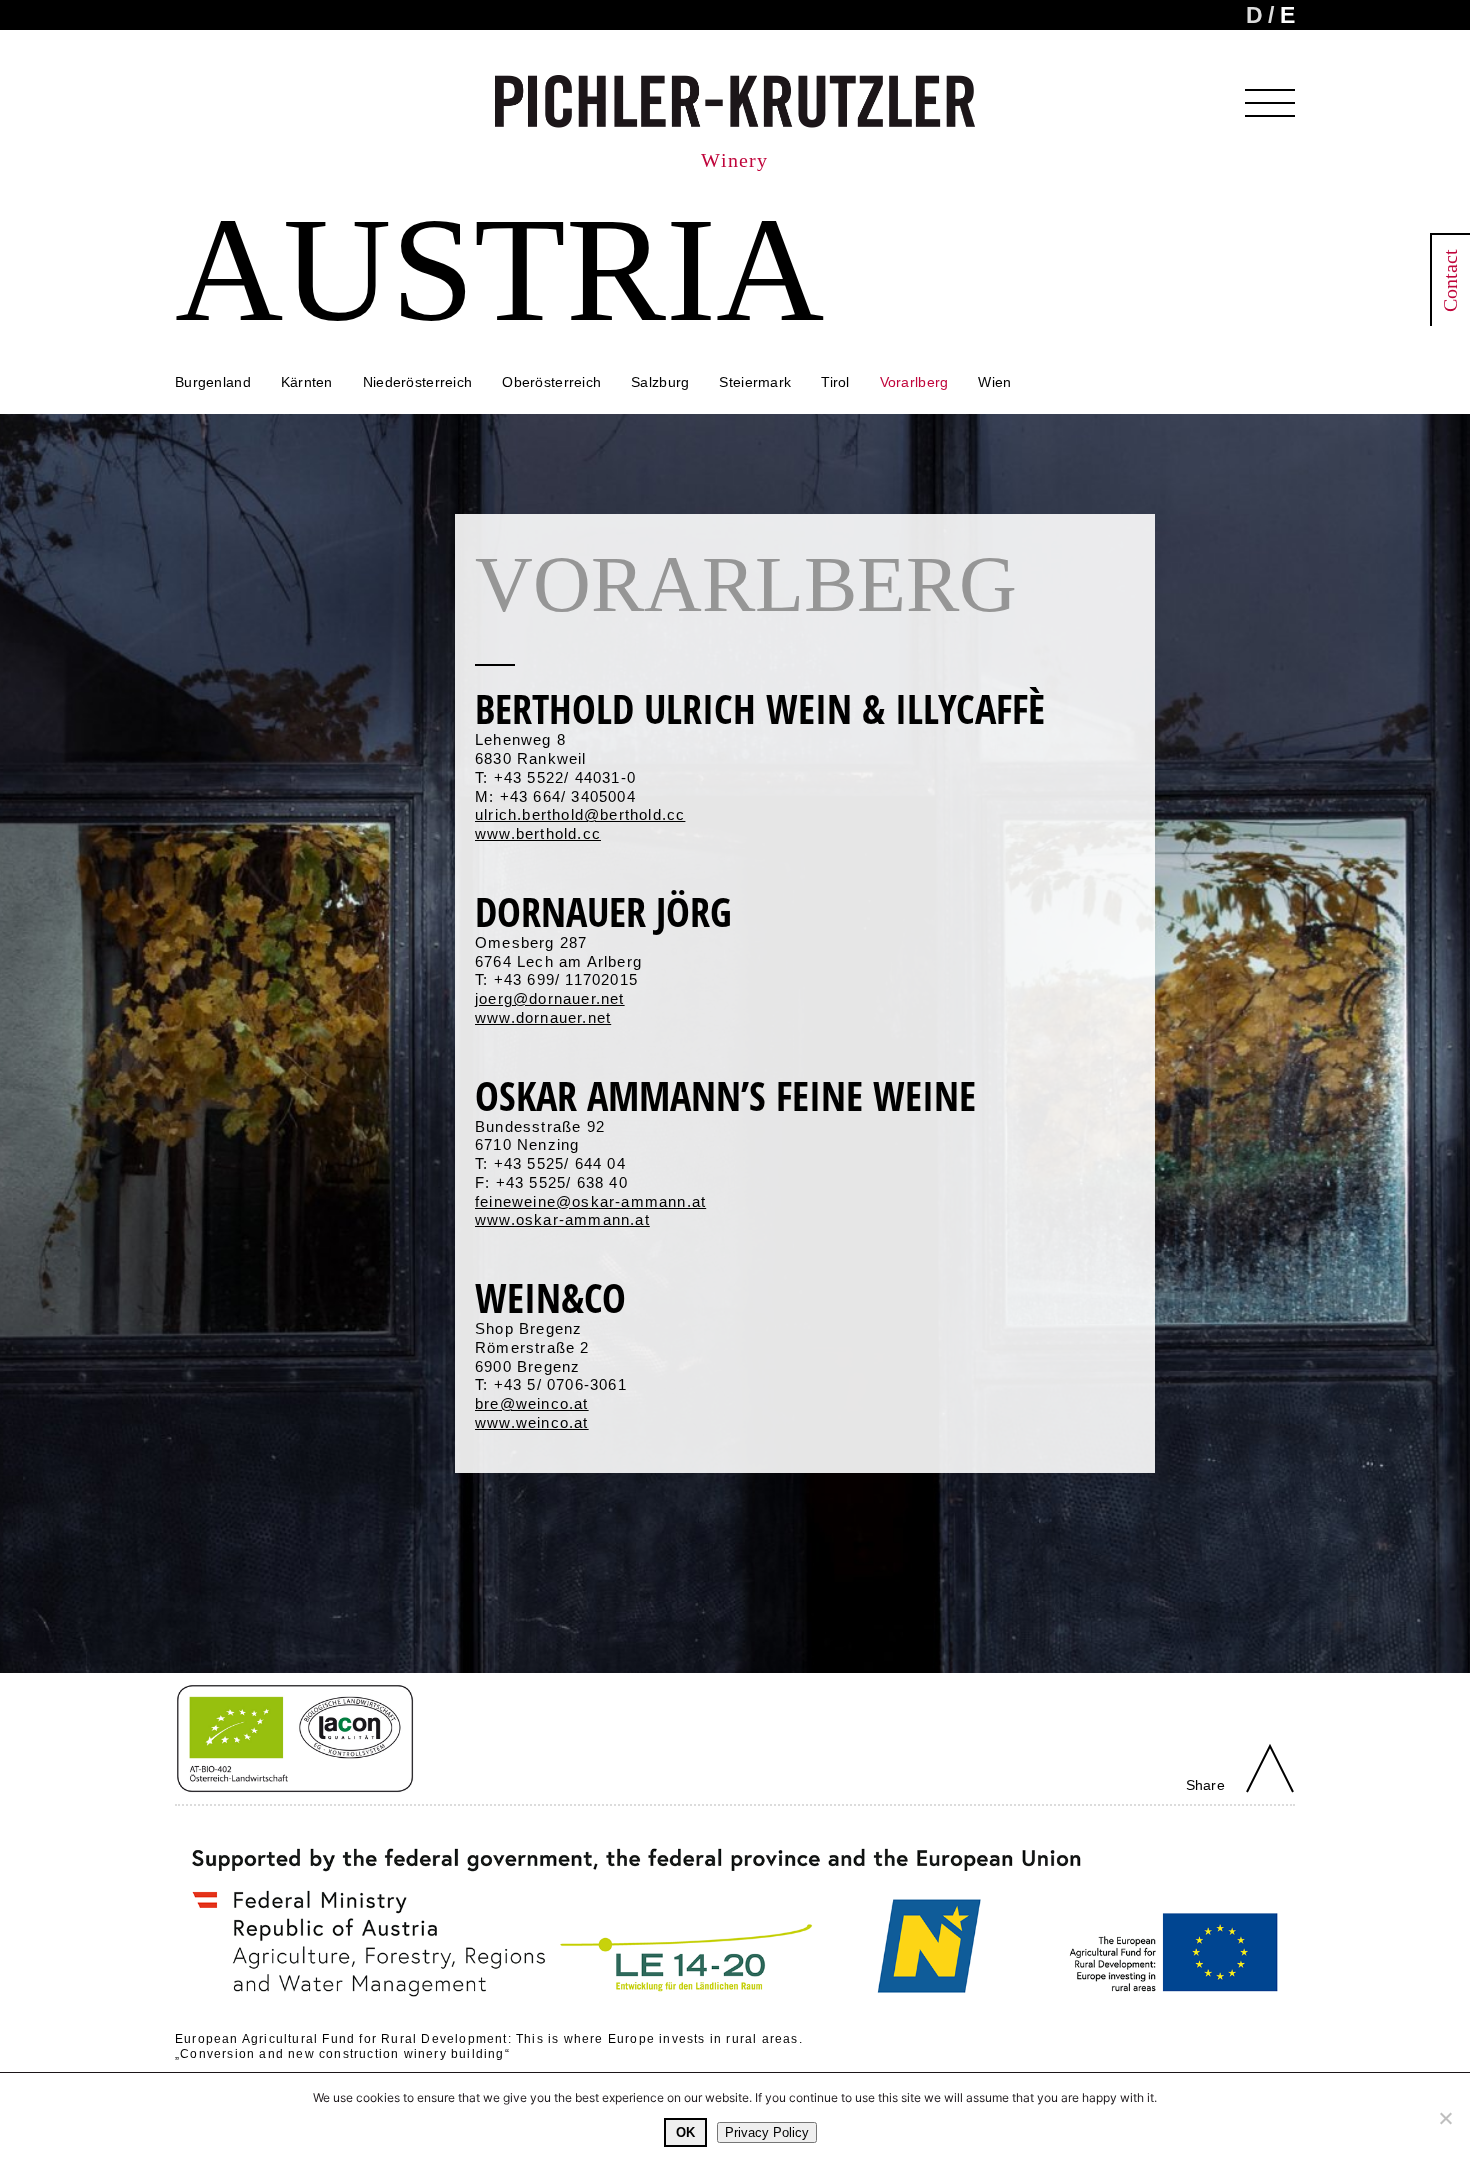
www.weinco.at (532, 1422)
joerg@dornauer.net (550, 998)
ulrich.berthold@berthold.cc (580, 814)
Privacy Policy (767, 2132)
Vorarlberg (914, 382)
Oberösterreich (551, 382)
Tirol (835, 382)
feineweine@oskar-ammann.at (590, 1201)
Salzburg (660, 382)
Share (1205, 1785)
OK (685, 2132)
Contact (1450, 280)
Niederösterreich (417, 382)
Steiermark (755, 382)
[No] (1445, 2118)
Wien (994, 382)
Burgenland (213, 382)
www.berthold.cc (538, 833)
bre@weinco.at (532, 1403)
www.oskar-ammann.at (562, 1219)
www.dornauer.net (543, 1017)
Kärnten (307, 382)
